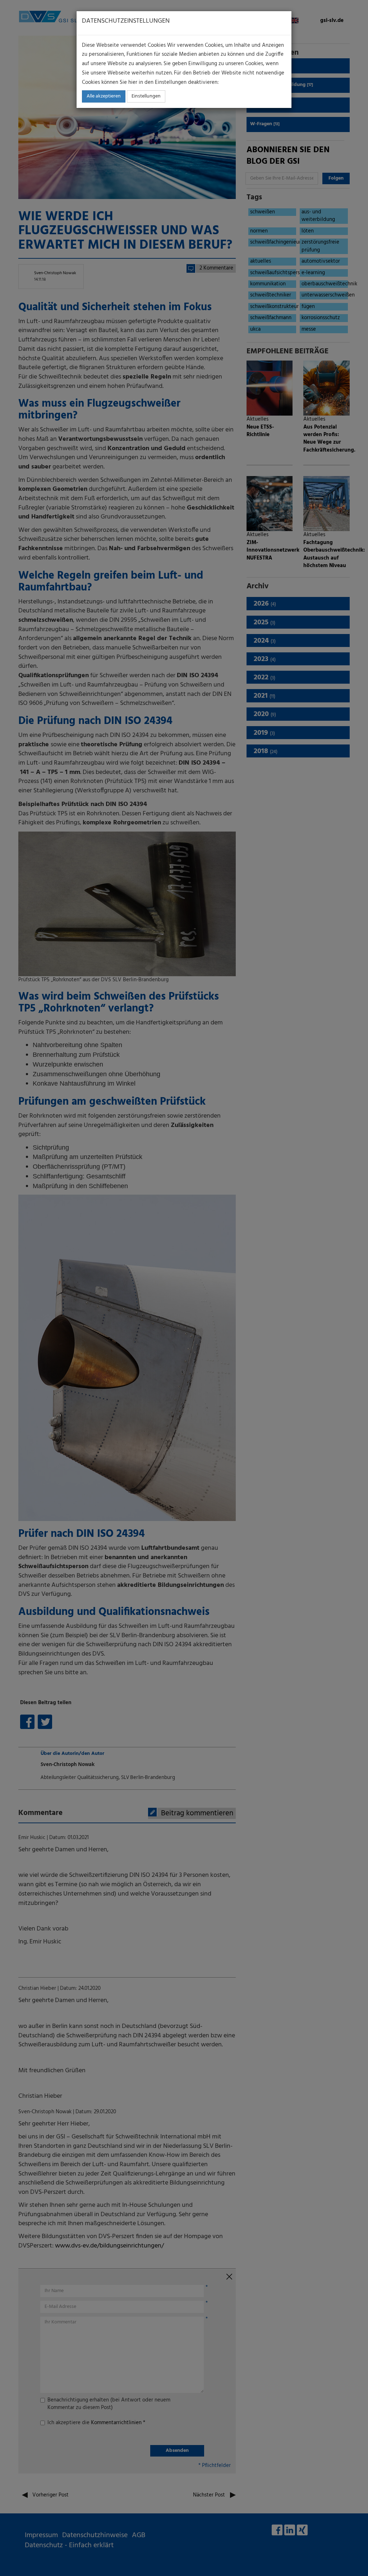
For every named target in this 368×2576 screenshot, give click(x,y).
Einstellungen (146, 96)
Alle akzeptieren (104, 96)
